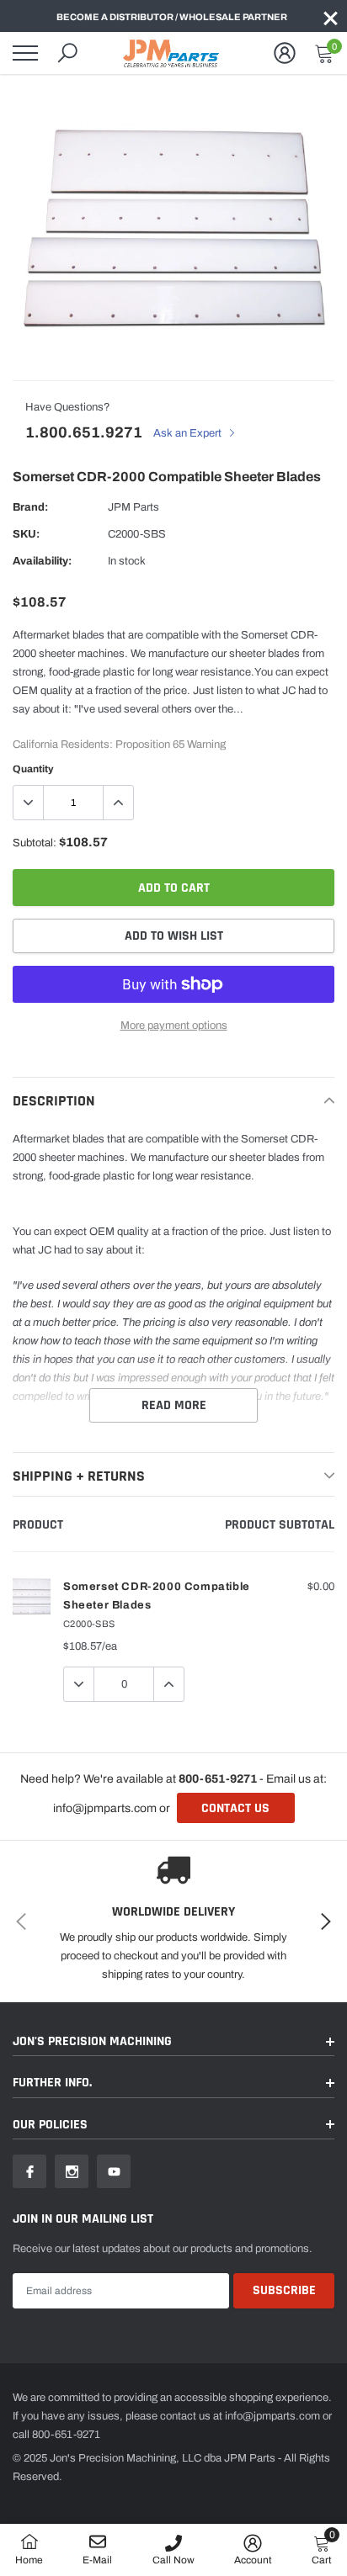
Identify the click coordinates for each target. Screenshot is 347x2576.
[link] (29, 2171)
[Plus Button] (118, 803)
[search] (67, 53)
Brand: (30, 507)
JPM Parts (133, 507)
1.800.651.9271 (84, 432)
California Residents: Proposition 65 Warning (119, 745)
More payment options (174, 1026)
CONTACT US (235, 1808)
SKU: (26, 534)
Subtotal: (35, 843)
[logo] (173, 53)
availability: (42, 561)
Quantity (33, 769)
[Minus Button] (29, 803)
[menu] (25, 53)
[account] (285, 53)
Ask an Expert (189, 433)
